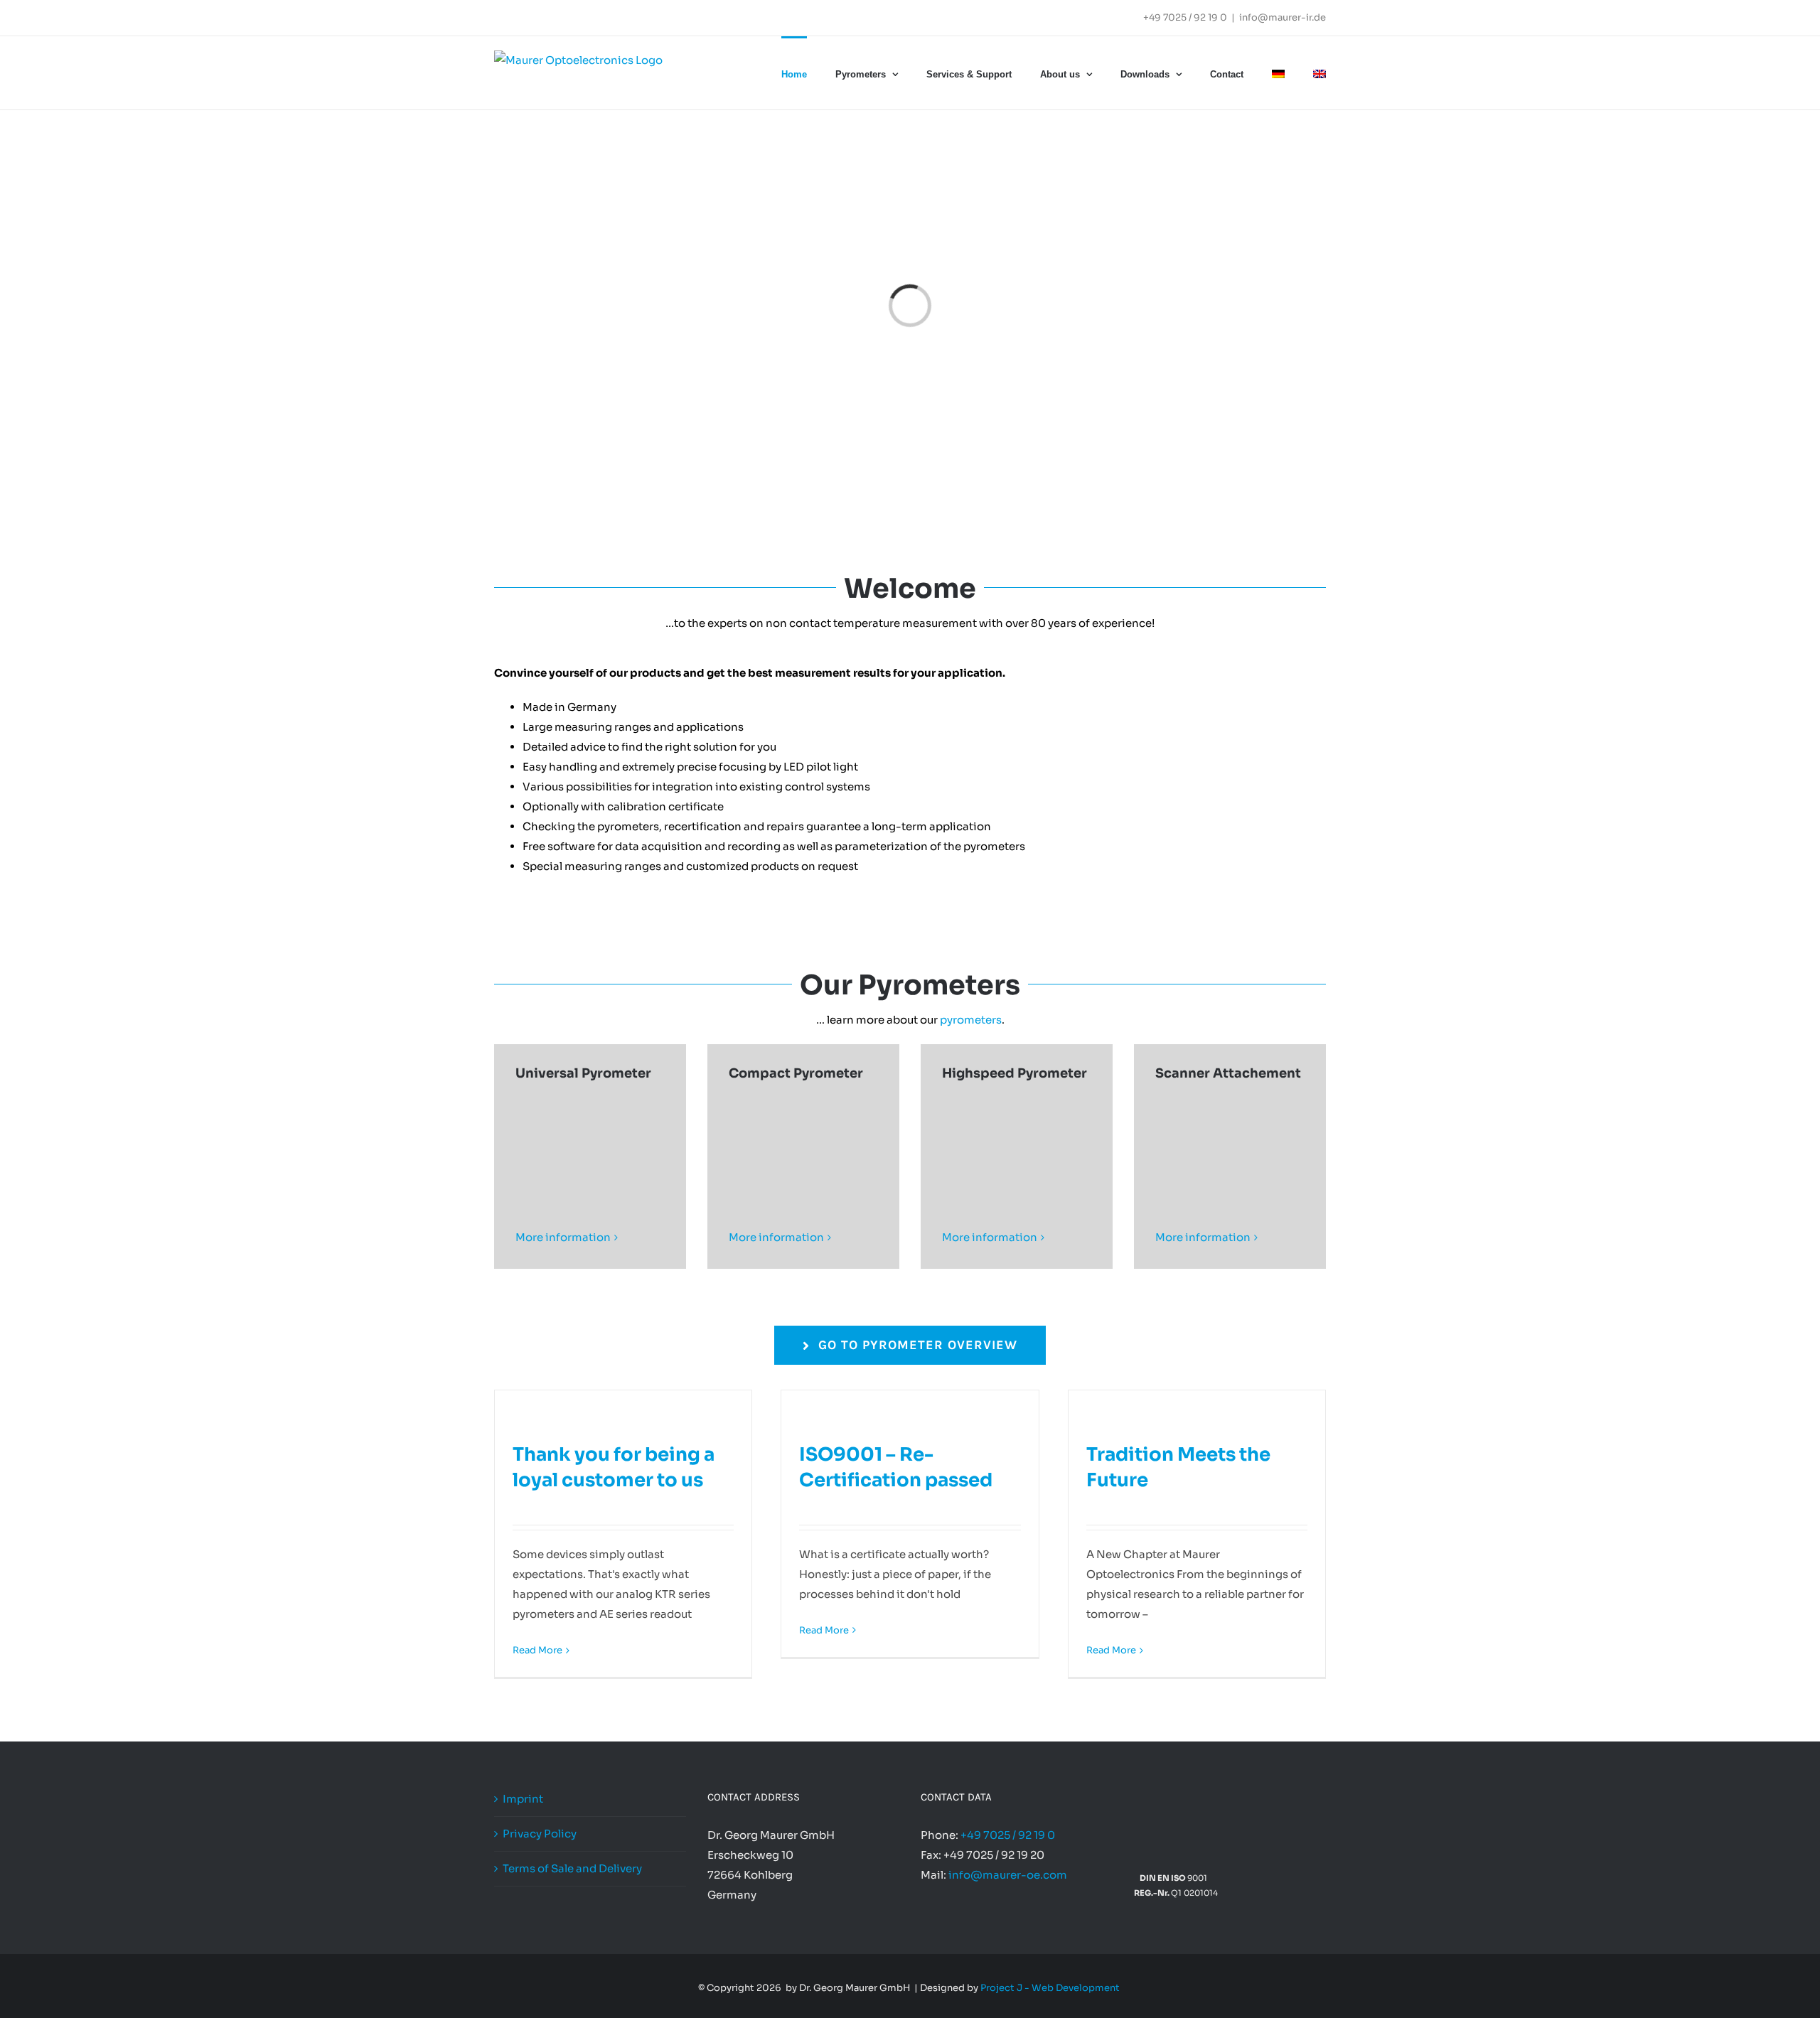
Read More (537, 1650)
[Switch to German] (1278, 73)
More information (563, 1237)
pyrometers (971, 1020)
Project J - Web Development (1050, 1988)
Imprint (523, 1799)
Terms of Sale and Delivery (572, 1868)
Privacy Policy (540, 1834)
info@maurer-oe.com (1008, 1875)
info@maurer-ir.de (1283, 17)
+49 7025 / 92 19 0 (1185, 17)
